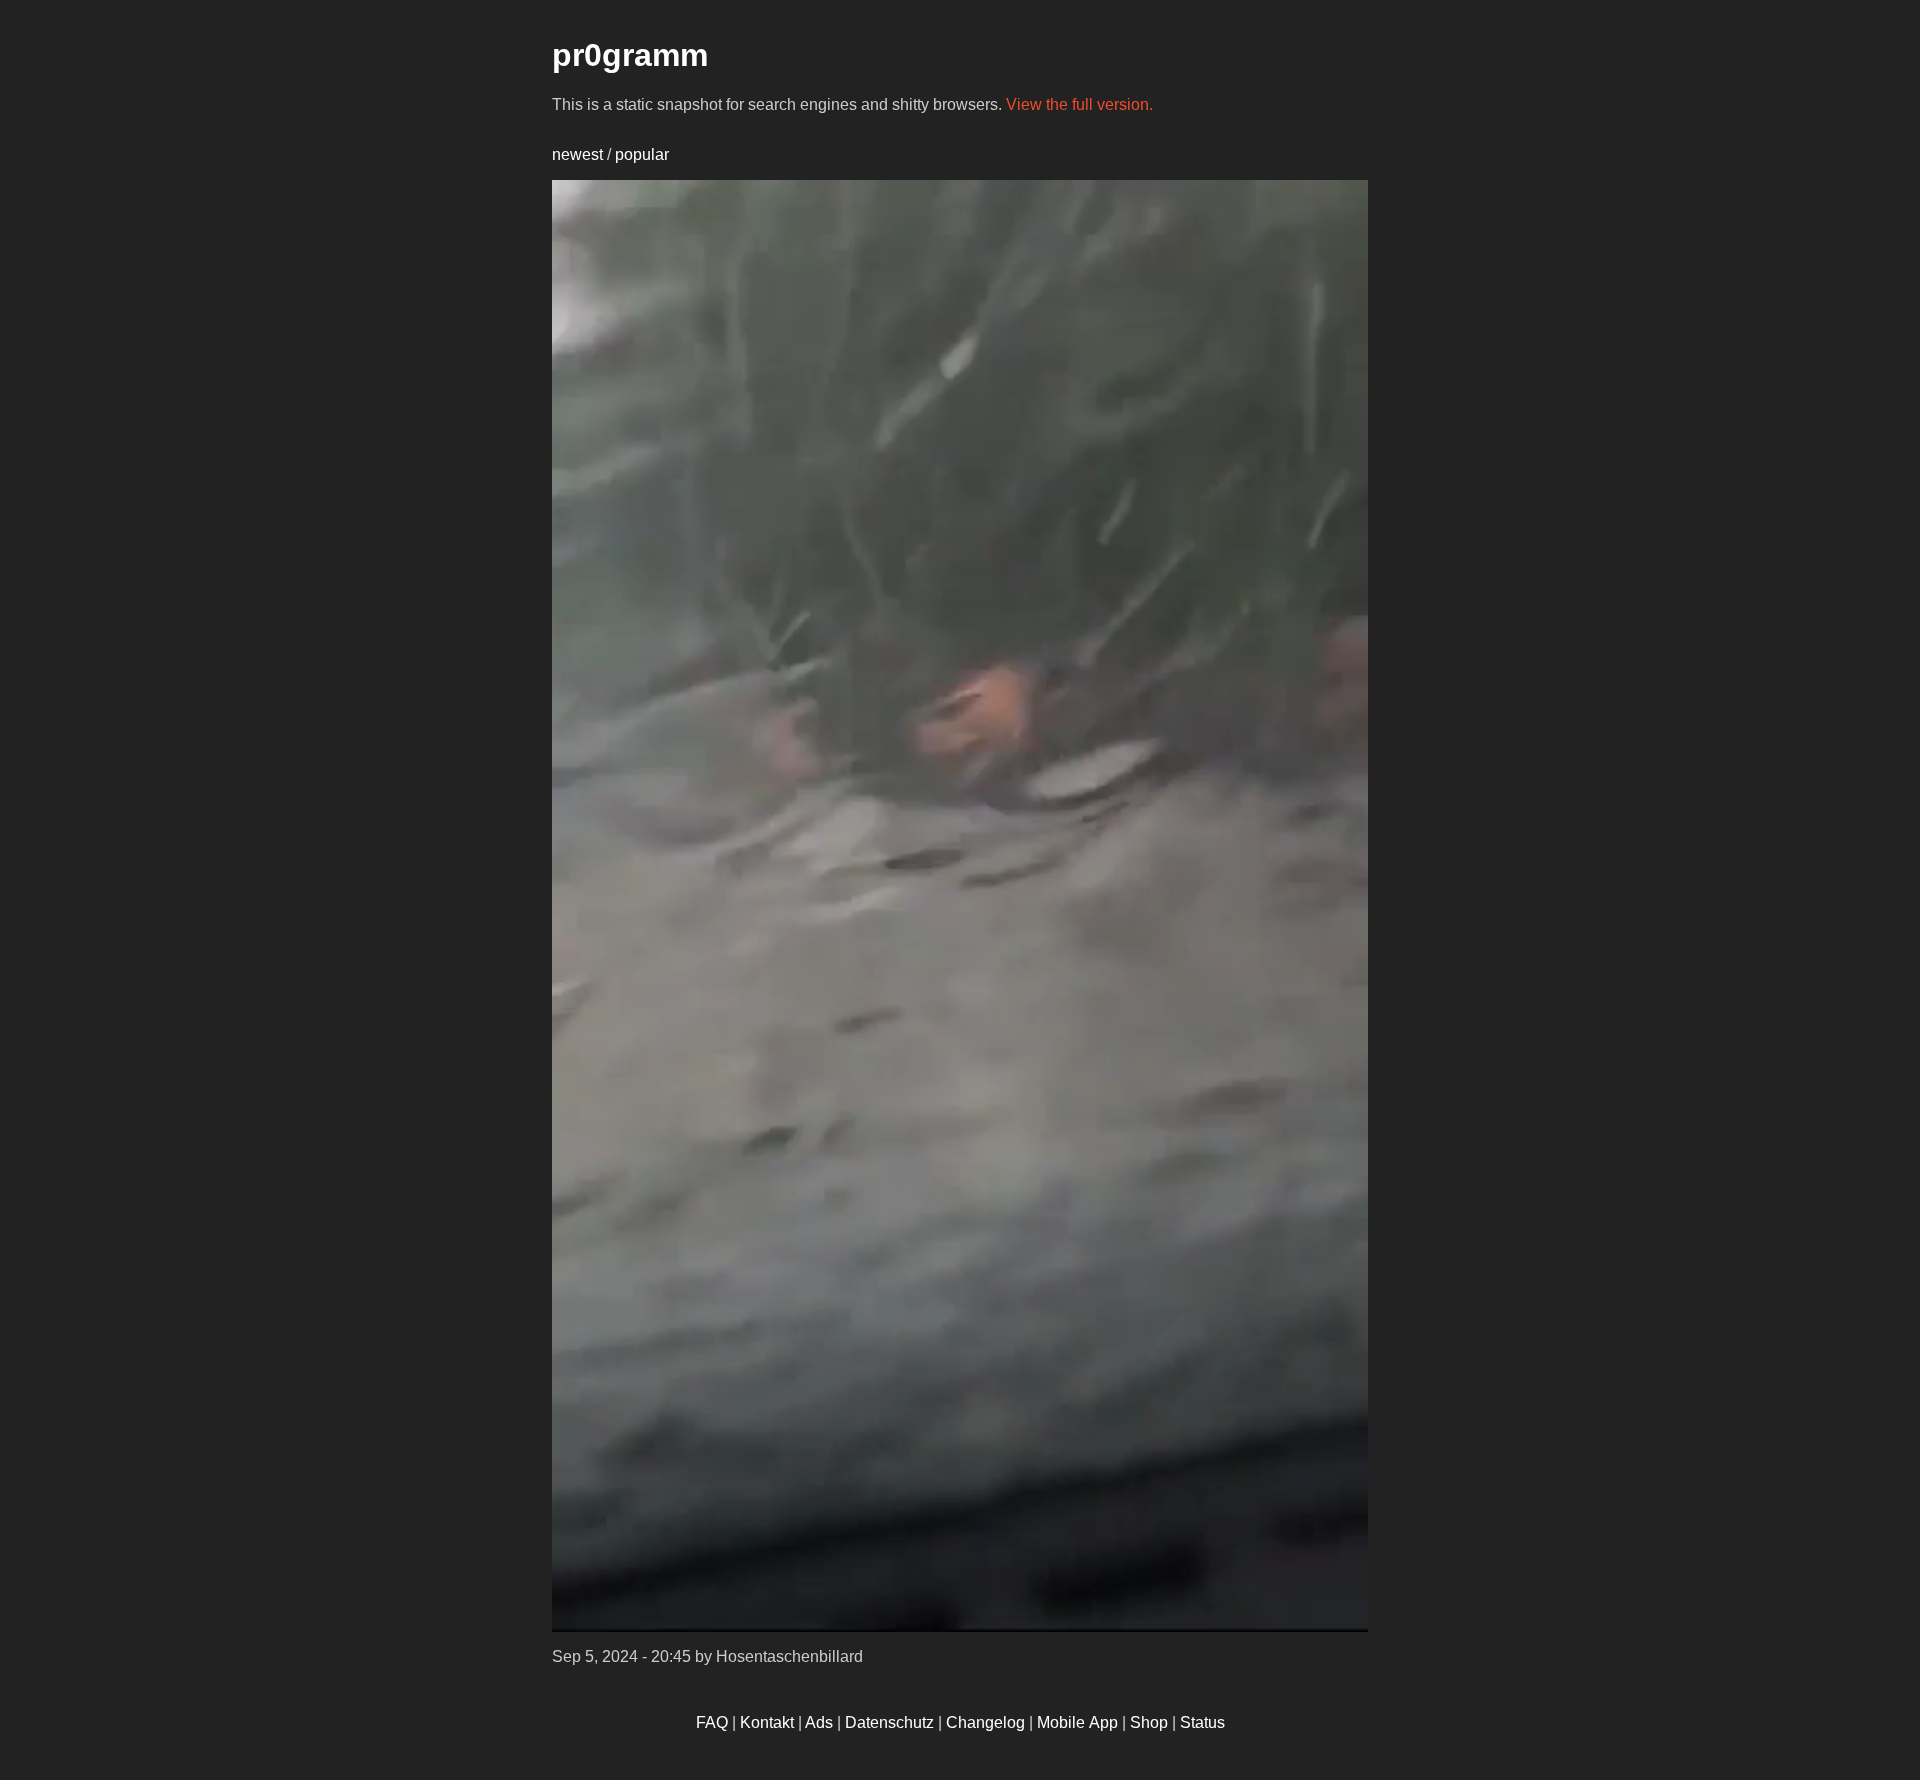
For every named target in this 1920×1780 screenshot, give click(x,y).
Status (1202, 1722)
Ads (819, 1722)
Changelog (985, 1722)
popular (642, 154)
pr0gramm (630, 55)
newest (577, 154)
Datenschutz (889, 1722)
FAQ (712, 1722)
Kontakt (767, 1722)
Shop (1149, 1722)
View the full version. (1079, 104)
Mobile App (1077, 1722)
